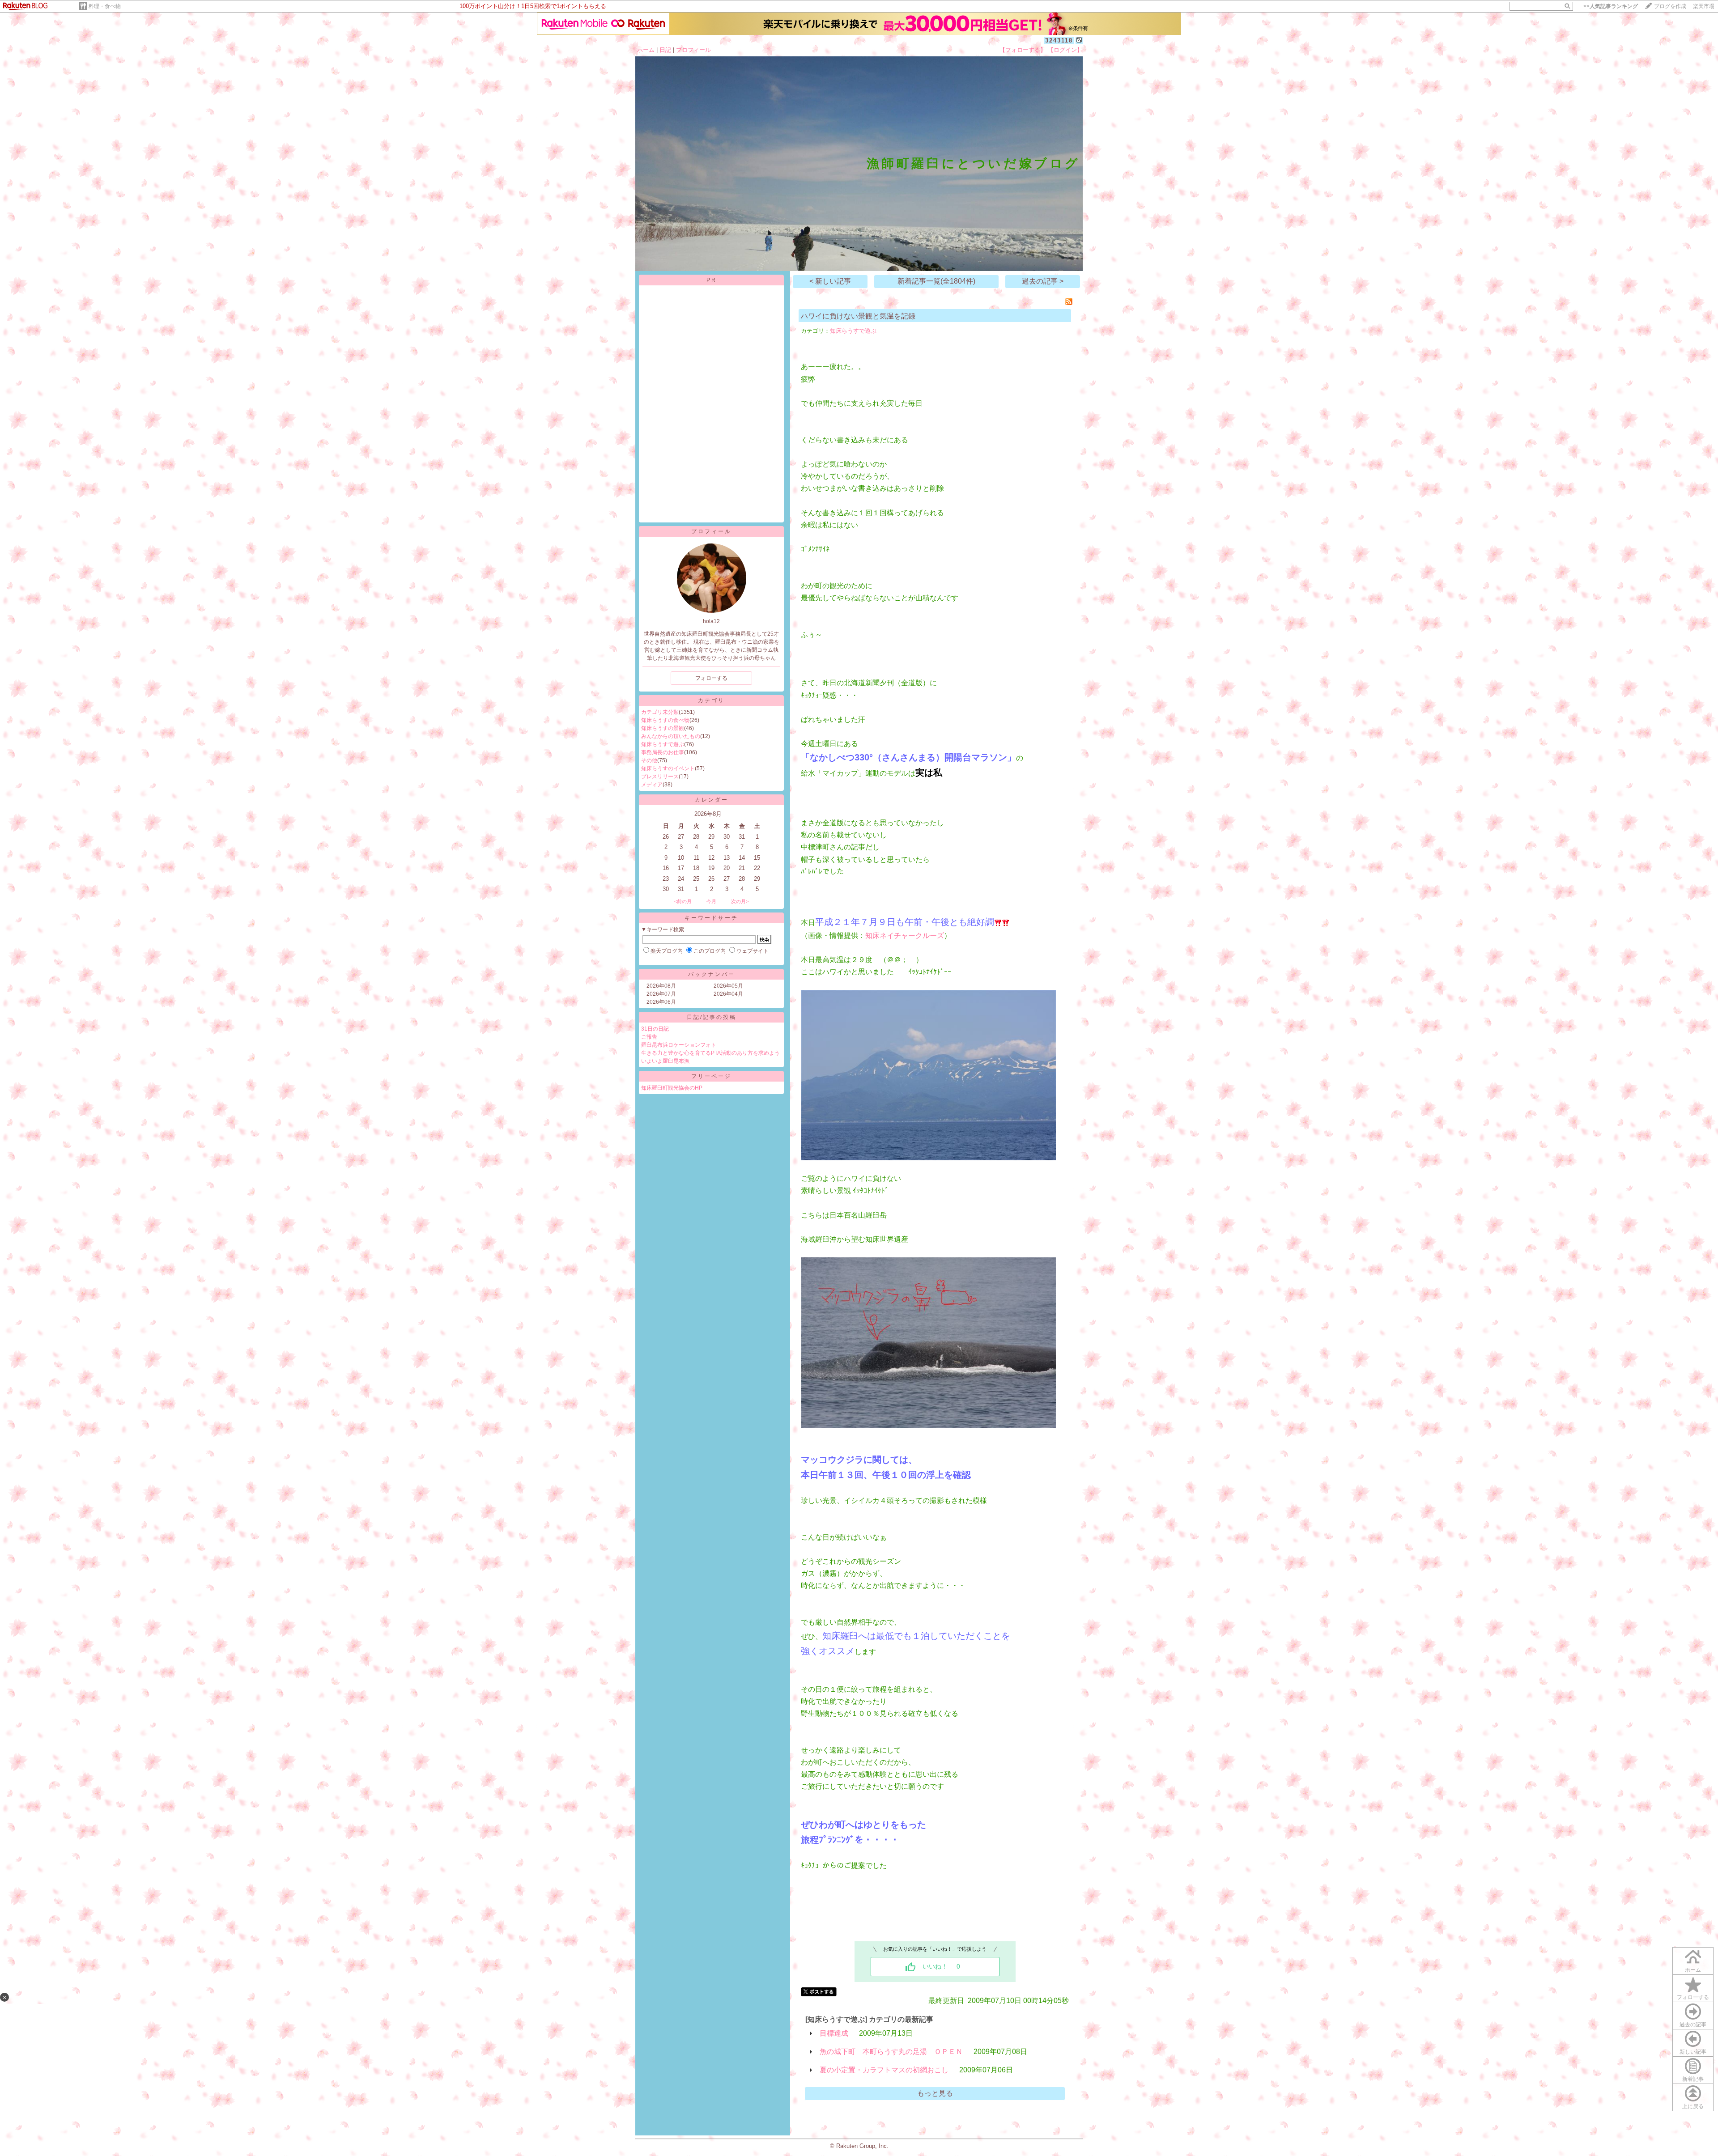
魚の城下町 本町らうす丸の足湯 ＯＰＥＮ (891, 2052)
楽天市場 (1704, 6)
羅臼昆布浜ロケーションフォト (679, 1045)
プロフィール (693, 50)
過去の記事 (1693, 2024)
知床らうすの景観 (663, 728)
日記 (665, 50)
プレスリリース (660, 777)
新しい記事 (1693, 2052)
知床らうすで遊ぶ (663, 744)
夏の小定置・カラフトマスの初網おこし (884, 2070)
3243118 (1059, 40)
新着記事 (1693, 2079)
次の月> (740, 901)
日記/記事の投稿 (712, 1017)
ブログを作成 (1670, 6)
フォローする (1693, 1997)
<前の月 (683, 901)
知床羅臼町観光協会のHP (672, 1088)
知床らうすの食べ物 (665, 720)
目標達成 (834, 2033)
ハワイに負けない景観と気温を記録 (858, 316)
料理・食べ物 (105, 6)
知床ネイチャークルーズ (905, 936)
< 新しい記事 (830, 281)
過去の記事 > (1043, 281)
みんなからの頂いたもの (671, 736)
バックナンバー (712, 974)
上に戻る (1693, 2106)
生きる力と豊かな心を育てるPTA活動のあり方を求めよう (710, 1053)
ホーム (646, 50)
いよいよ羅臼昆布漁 (665, 1061)
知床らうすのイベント (668, 768)
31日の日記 (655, 1029)
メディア (652, 785)
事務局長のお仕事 (663, 752)
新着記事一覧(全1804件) (936, 281)
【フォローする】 (1023, 50)
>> (1611, 6)
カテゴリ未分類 (660, 712)
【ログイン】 (1065, 50)
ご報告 (649, 1037)
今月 (711, 901)
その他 (649, 760)
